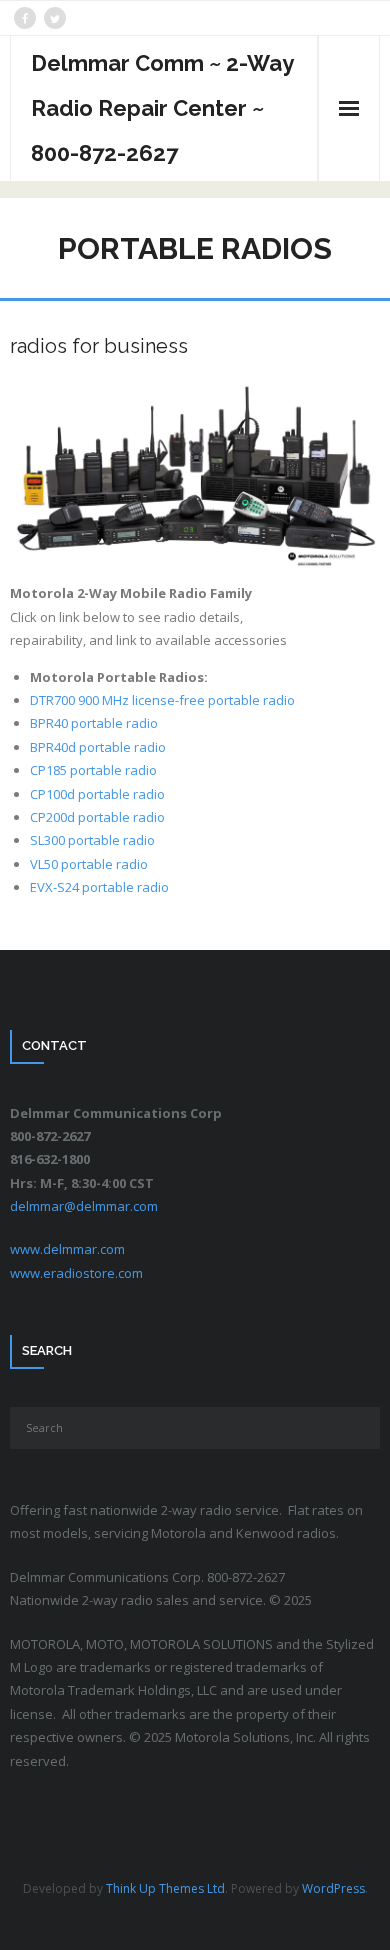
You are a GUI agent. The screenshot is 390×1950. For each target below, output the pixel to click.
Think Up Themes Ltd (165, 1888)
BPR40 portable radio (94, 723)
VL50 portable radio (89, 864)
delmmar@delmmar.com (84, 1206)
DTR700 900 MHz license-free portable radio (162, 700)
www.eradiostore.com (76, 1273)
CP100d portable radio (97, 794)
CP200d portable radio (97, 817)
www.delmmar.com (67, 1249)
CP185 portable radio (93, 770)
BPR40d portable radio (98, 747)
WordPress (333, 1888)
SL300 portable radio (92, 840)
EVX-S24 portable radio (99, 887)
